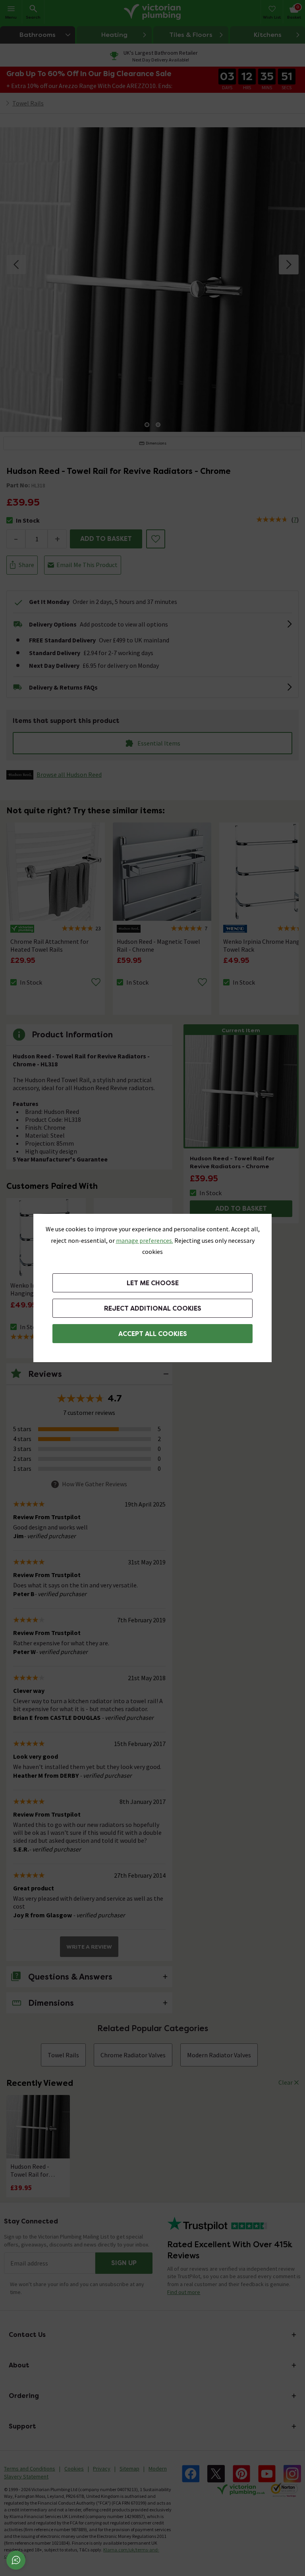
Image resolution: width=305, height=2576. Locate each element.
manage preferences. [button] (145, 1240)
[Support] (16, 2560)
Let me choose (153, 1283)
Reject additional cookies (153, 1308)
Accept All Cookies (153, 1334)
